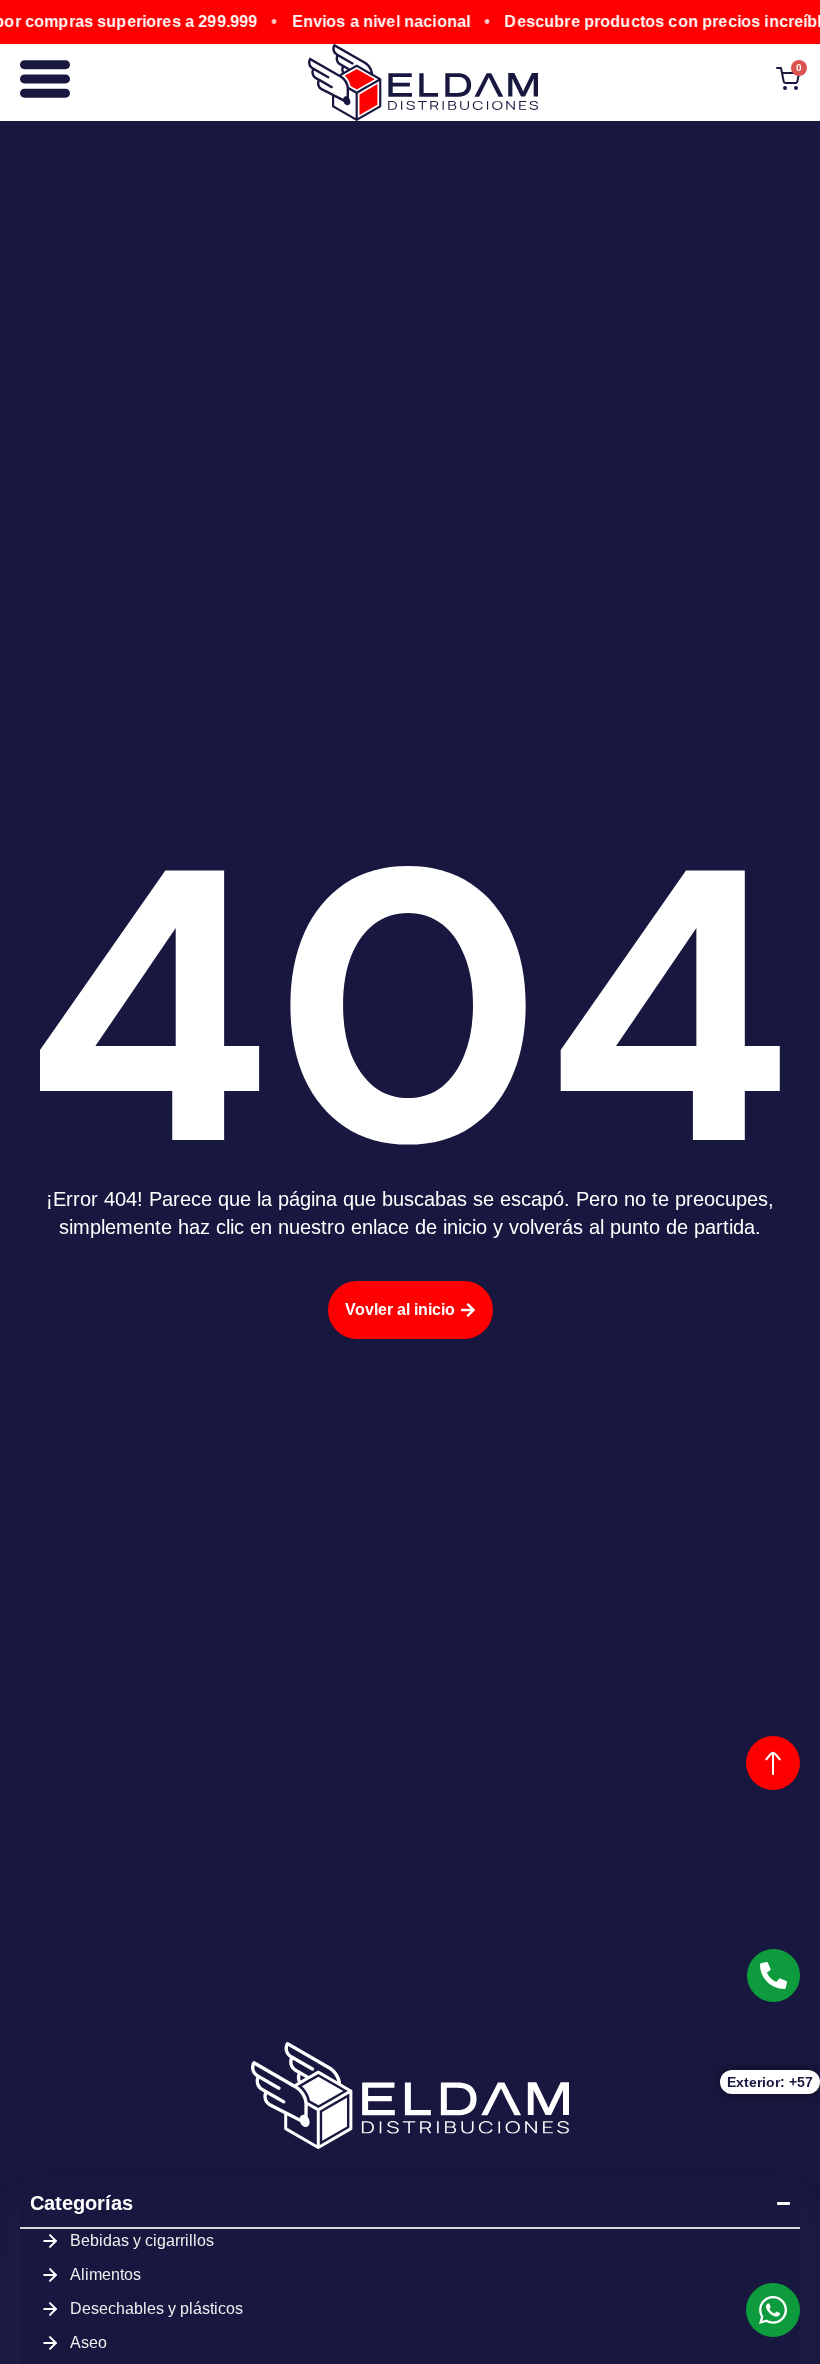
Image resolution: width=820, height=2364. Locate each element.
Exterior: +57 (770, 2082)
